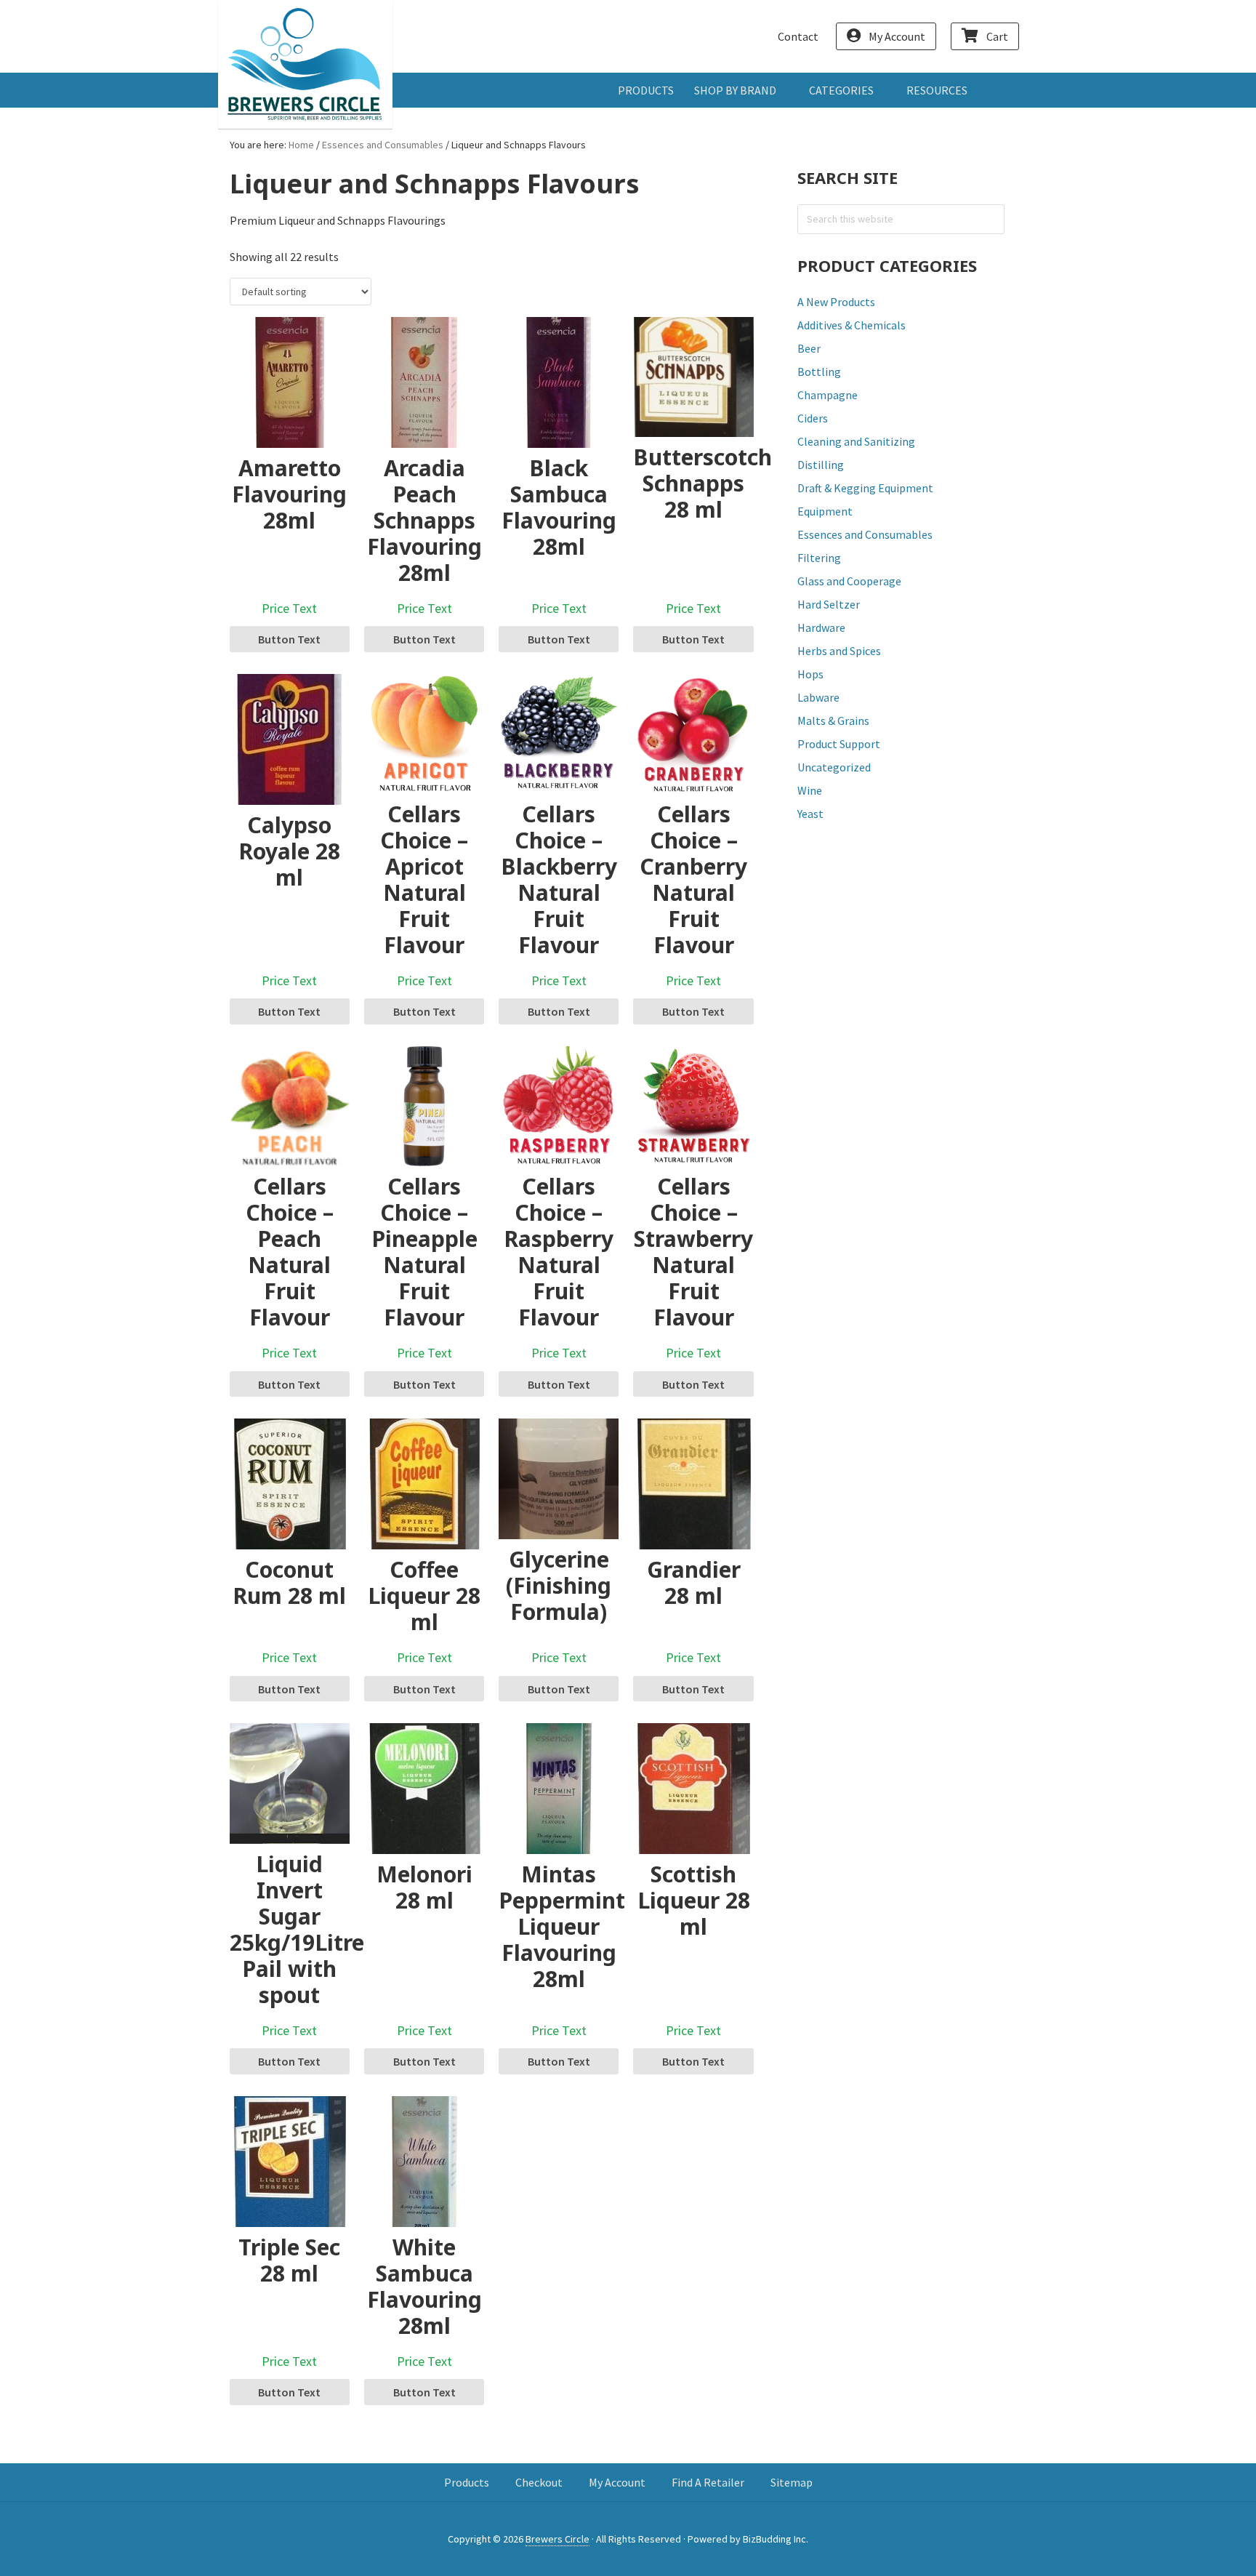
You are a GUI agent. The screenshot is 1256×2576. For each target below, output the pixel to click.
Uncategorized (834, 767)
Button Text (289, 639)
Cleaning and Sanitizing (856, 441)
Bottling (819, 372)
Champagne (828, 395)
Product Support (839, 744)
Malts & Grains (833, 721)
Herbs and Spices (839, 651)
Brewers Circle (305, 64)
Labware (818, 697)
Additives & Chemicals (852, 325)
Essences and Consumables (383, 145)
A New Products (836, 302)
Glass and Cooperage (849, 581)
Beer (809, 348)
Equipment (825, 511)
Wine (810, 790)
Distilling (821, 465)
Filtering (819, 558)
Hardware (821, 627)
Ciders (813, 418)
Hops (810, 674)
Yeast (810, 814)
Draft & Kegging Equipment (865, 488)
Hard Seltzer (829, 604)
